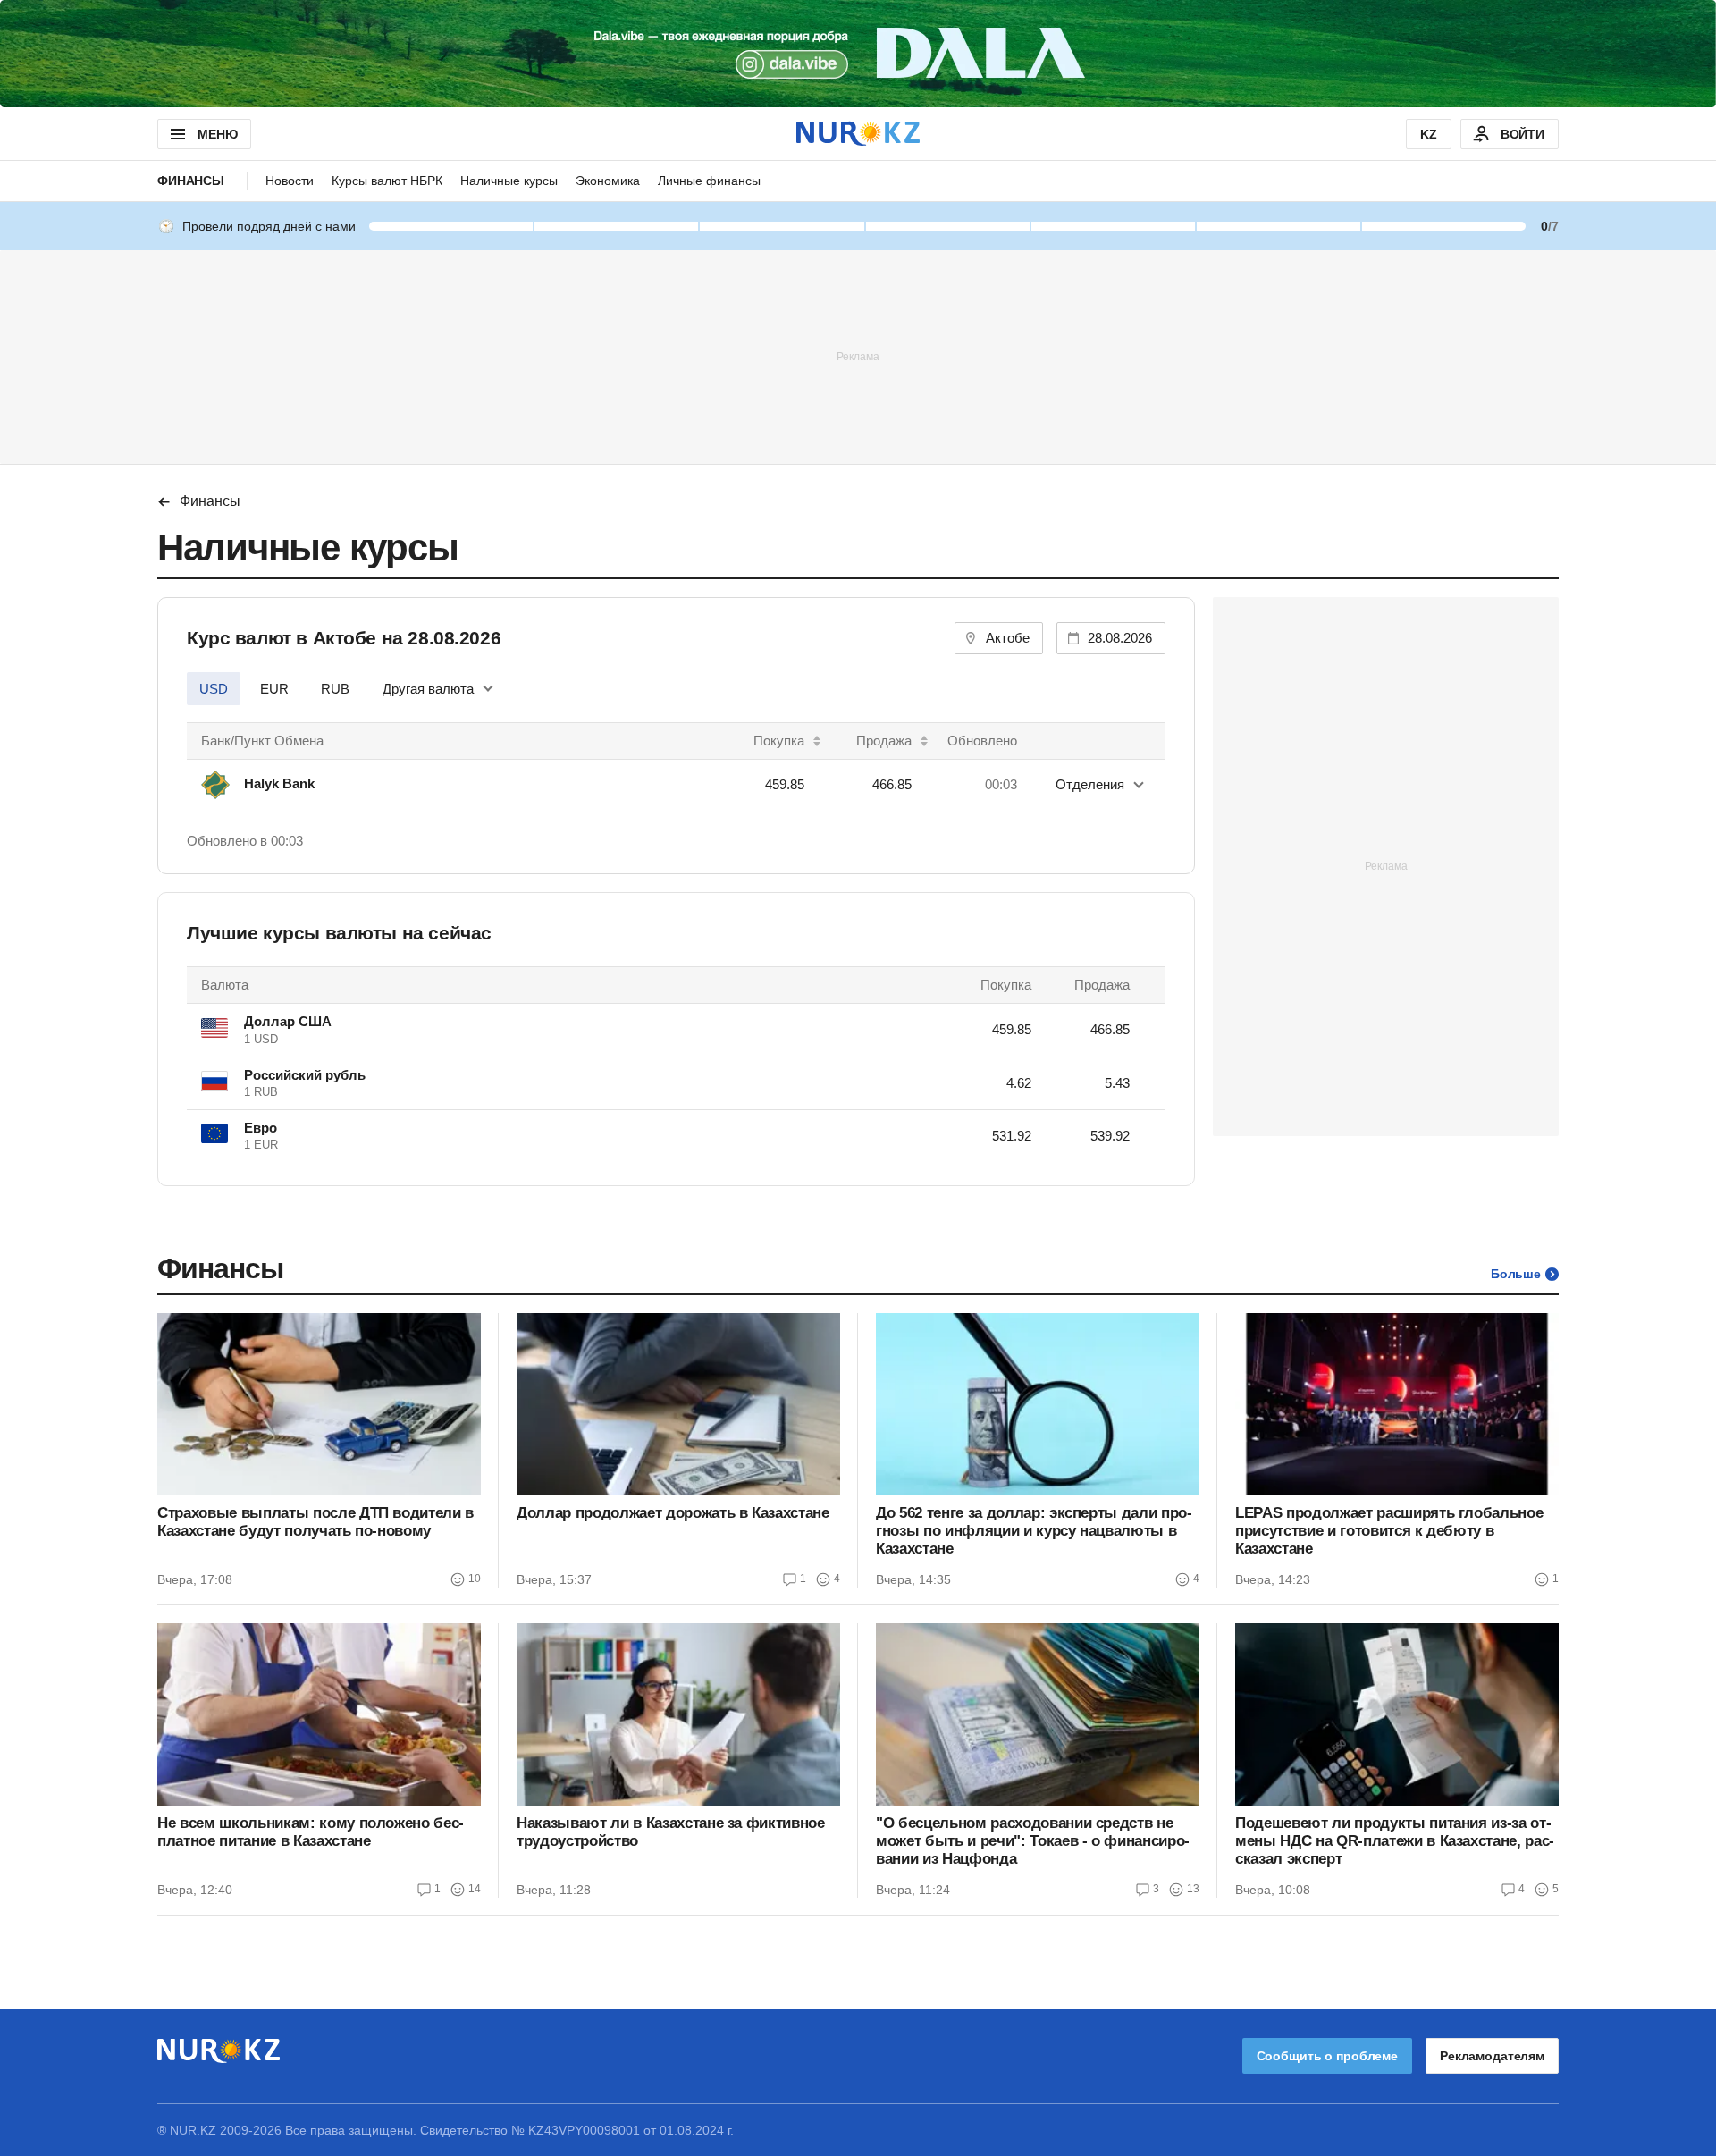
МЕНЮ (217, 134)
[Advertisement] (858, 356)
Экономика (608, 181)
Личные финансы (709, 181)
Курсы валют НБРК (387, 181)
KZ (1429, 134)
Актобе (1008, 638)
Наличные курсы (509, 181)
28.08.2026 (1120, 638)
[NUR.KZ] (858, 134)
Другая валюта (428, 689)
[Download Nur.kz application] (858, 54)
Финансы (191, 181)
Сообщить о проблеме (1327, 2056)
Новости (290, 181)
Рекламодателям (1492, 2056)
